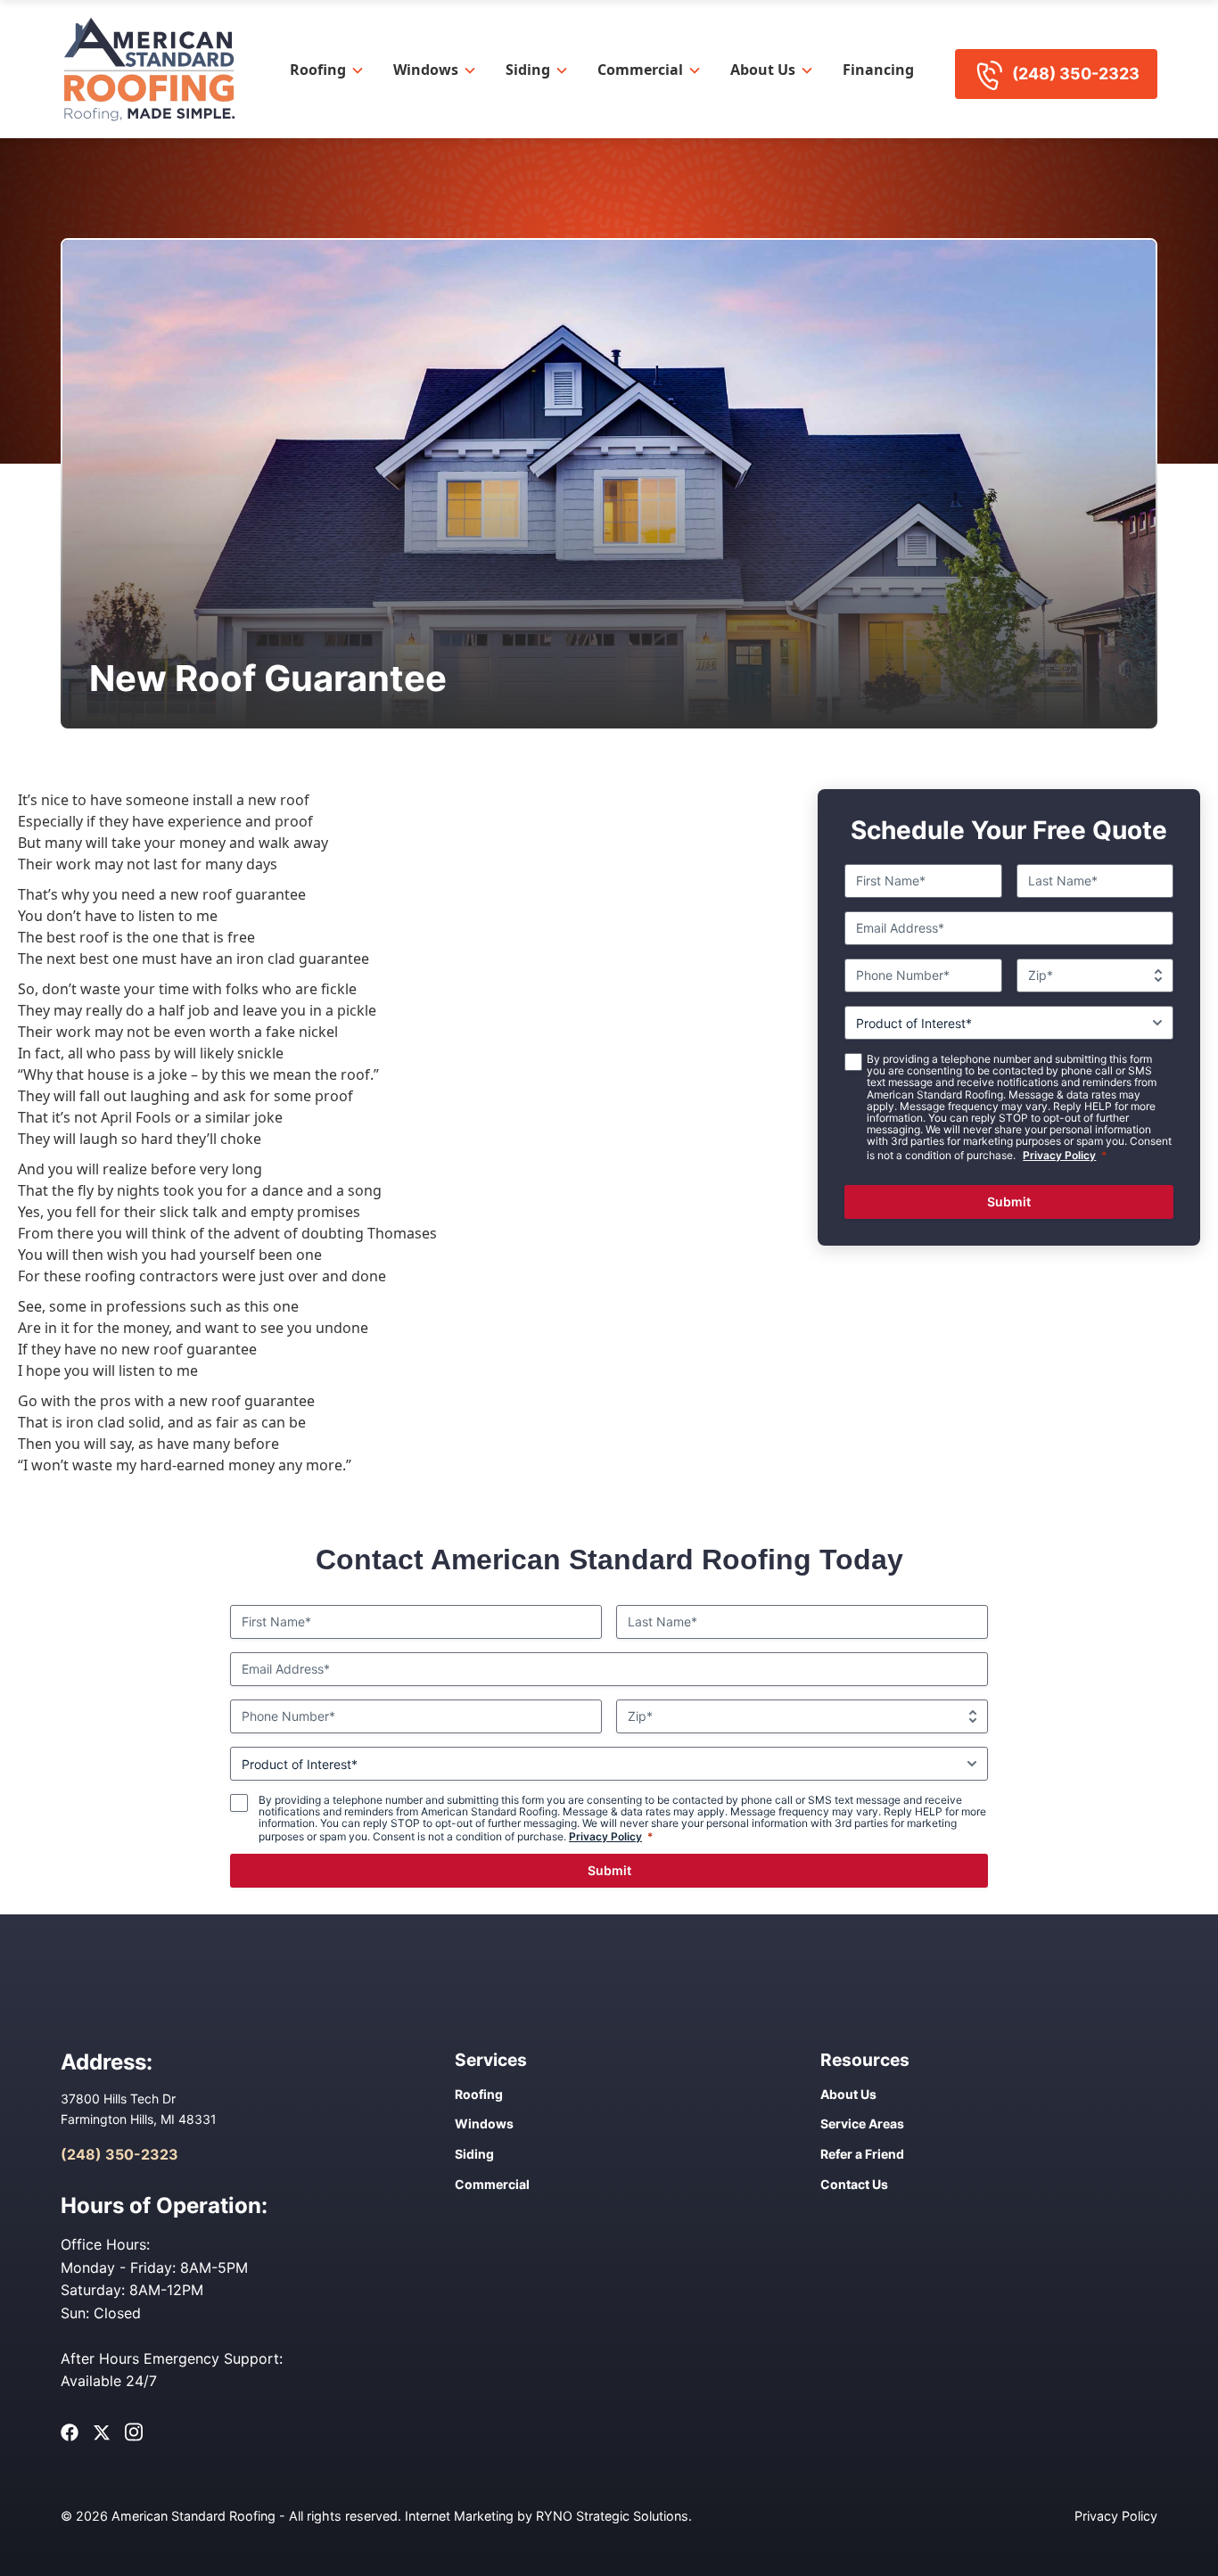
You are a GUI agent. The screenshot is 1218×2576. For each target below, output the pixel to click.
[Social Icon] (70, 2432)
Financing (878, 70)
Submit (1009, 1202)
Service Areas (862, 2123)
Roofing (318, 70)
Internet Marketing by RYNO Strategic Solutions (547, 2516)
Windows (426, 70)
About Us (763, 70)
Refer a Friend (862, 2154)
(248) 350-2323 (1076, 74)
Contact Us (854, 2184)
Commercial (640, 70)
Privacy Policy (1059, 1155)
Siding (528, 70)
